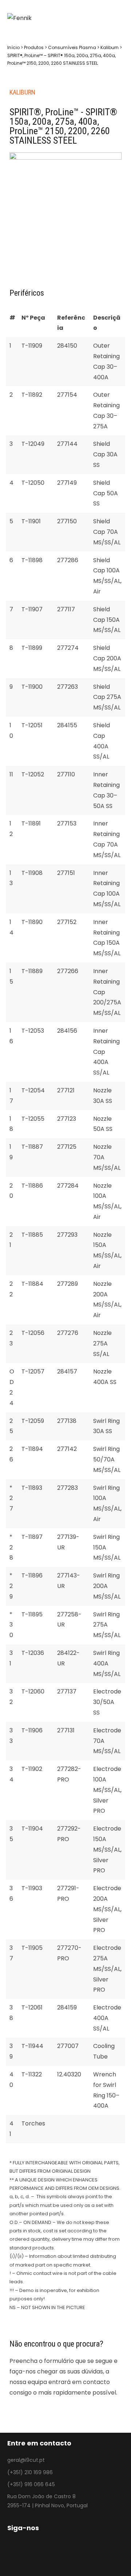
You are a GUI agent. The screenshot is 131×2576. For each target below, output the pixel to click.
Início (13, 47)
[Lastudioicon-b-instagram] (28, 2553)
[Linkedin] (44, 2553)
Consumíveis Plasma (72, 47)
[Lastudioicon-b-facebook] (12, 2553)
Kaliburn (110, 47)
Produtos (34, 47)
